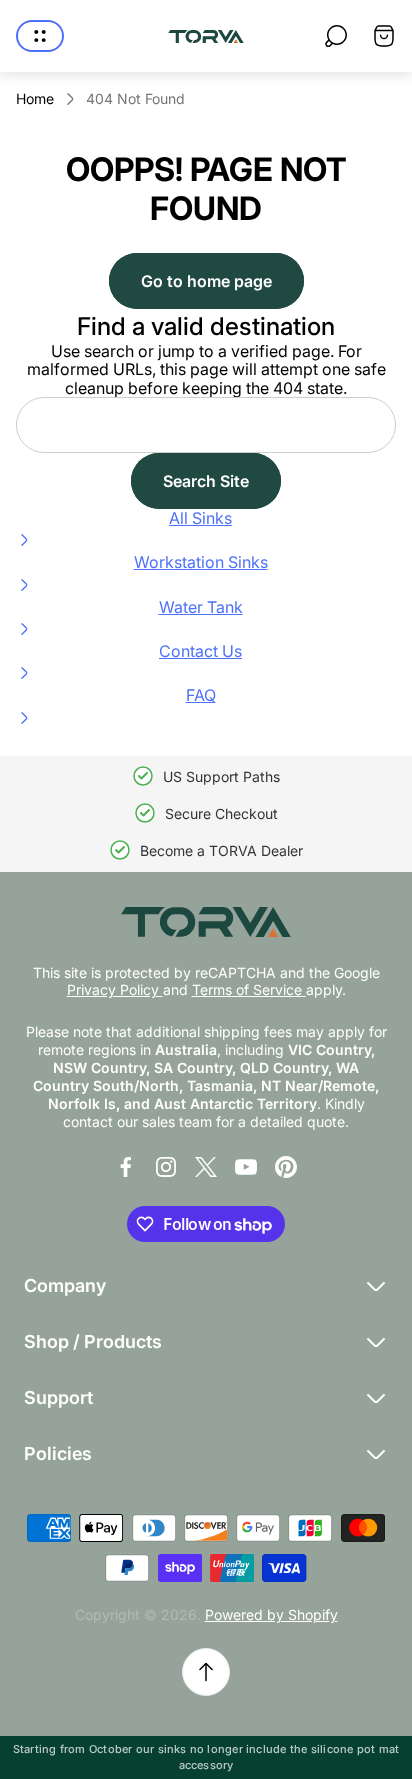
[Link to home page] (206, 921)
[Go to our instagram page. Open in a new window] (166, 1167)
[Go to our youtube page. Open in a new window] (246, 1167)
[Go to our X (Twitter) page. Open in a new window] (206, 1167)
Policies (58, 1453)
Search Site (206, 481)
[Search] (336, 36)
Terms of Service (249, 989)
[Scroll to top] (206, 1672)
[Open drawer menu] (40, 36)
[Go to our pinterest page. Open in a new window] (286, 1167)
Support (58, 1397)
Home (35, 98)
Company (65, 1285)
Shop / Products (93, 1341)
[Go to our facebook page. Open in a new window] (126, 1167)
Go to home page (206, 281)
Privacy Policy (115, 989)
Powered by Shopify (271, 1614)
